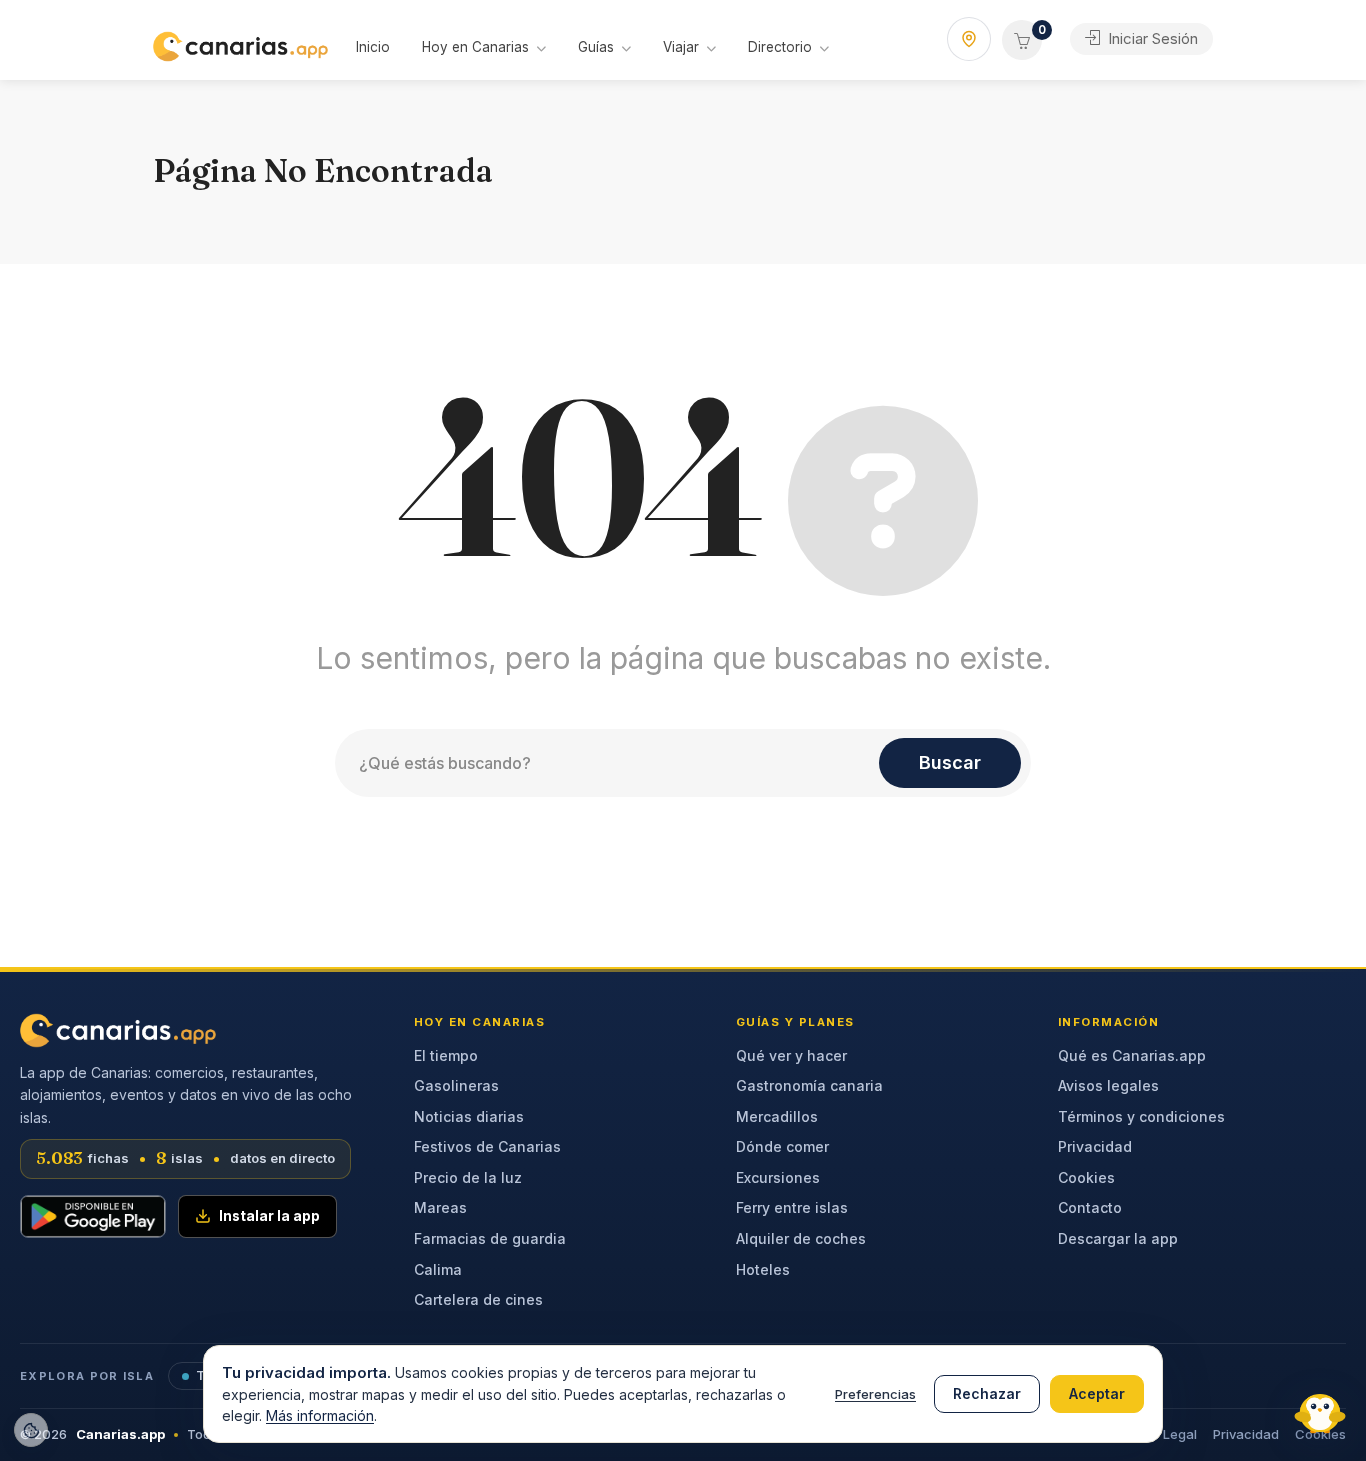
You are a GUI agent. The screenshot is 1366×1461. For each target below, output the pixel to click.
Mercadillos (777, 1116)
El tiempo (446, 1055)
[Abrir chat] (1316, 1411)
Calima (438, 1269)
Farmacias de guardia (490, 1238)
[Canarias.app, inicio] (118, 1030)
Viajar (681, 47)
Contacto (1090, 1207)
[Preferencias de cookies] (31, 1430)
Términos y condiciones (1141, 1116)
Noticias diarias (469, 1116)
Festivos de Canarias (487, 1146)
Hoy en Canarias (475, 47)
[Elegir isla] (969, 39)
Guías (596, 47)
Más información (320, 1415)
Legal (1180, 1434)
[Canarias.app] (240, 45)
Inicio (373, 47)
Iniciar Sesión (1151, 38)
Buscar (950, 762)
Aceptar (1097, 1393)
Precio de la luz (468, 1177)
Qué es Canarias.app (1132, 1055)
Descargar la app (1118, 1238)
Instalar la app (269, 1216)
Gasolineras (456, 1085)
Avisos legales (1108, 1085)
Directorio (780, 47)
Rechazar (987, 1393)
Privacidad (1095, 1146)
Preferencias (875, 1394)
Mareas (440, 1207)
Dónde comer (782, 1146)
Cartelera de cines (478, 1299)
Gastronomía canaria (809, 1085)
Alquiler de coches (801, 1238)
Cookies (1086, 1177)
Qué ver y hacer (791, 1055)
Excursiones (778, 1177)
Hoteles (763, 1269)
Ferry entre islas (792, 1207)
